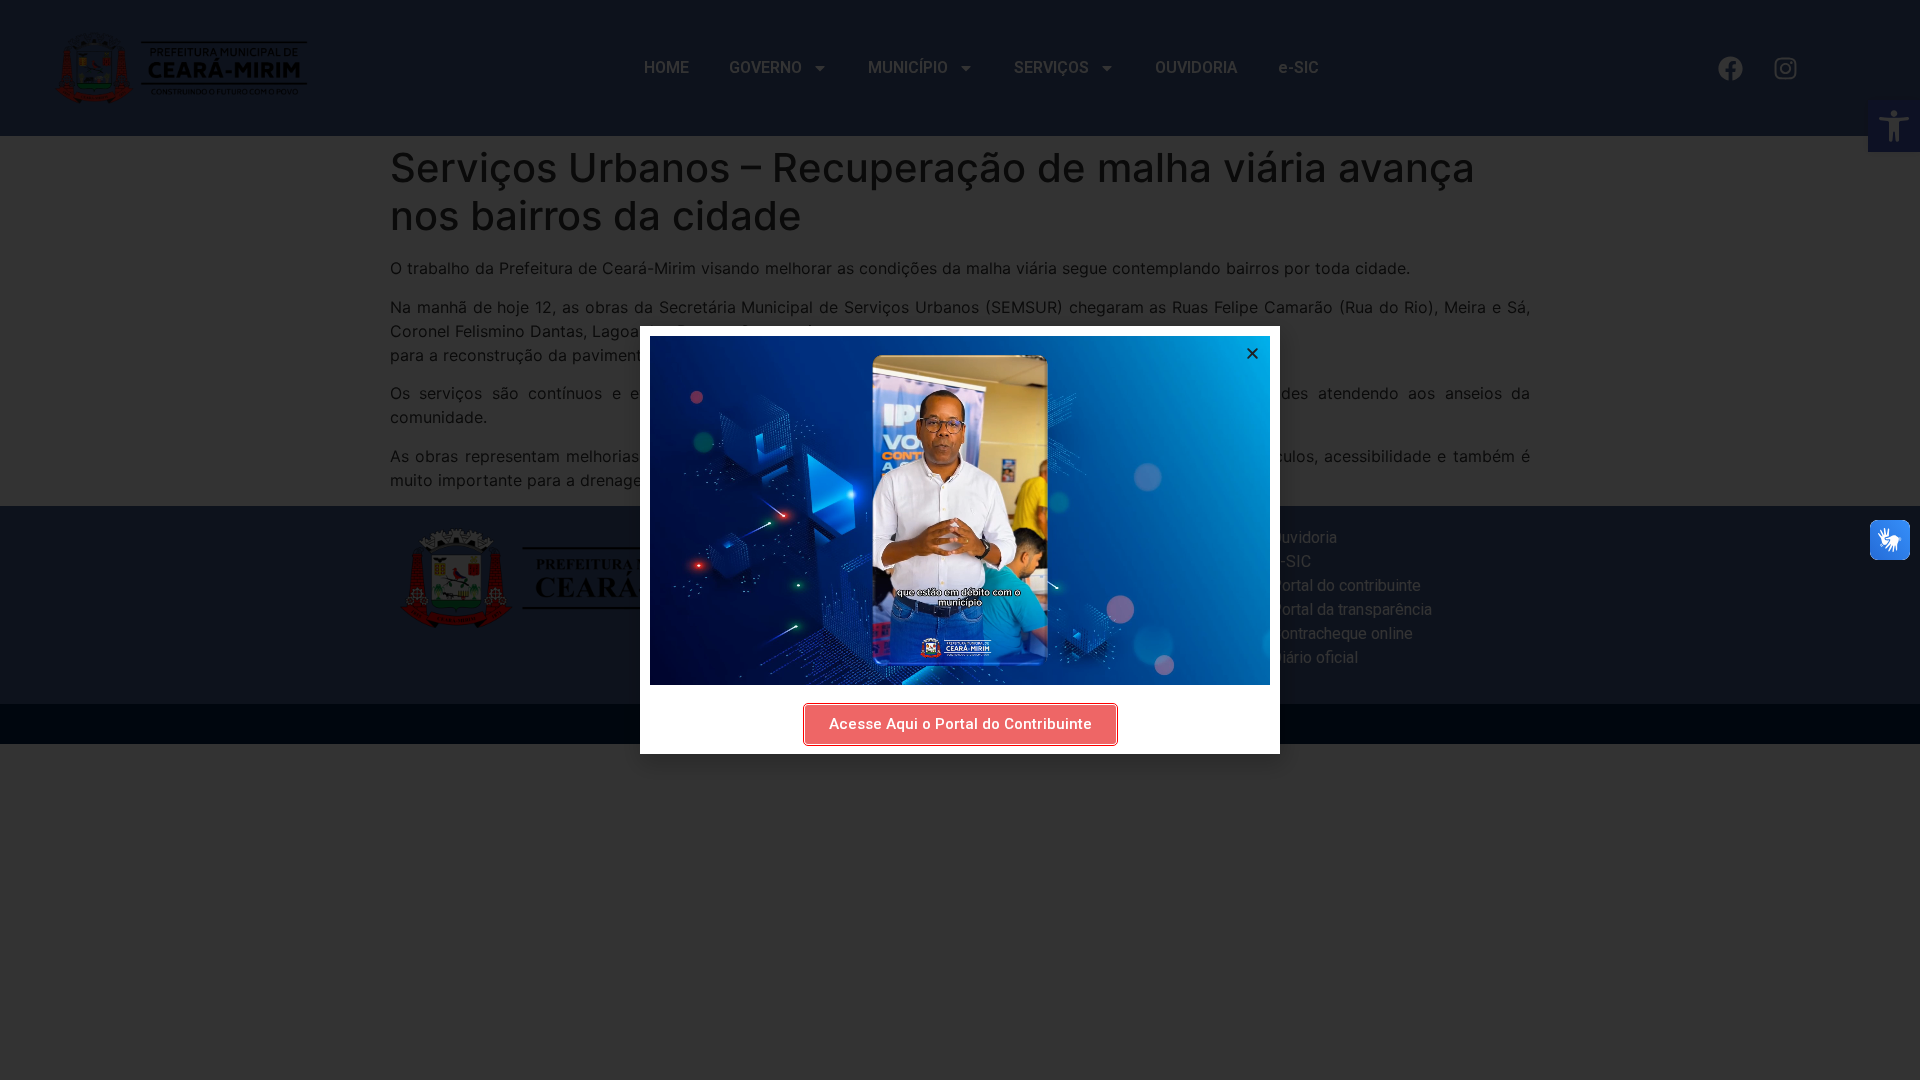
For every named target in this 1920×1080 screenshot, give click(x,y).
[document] (960, 540)
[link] (960, 724)
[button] (1252, 353)
